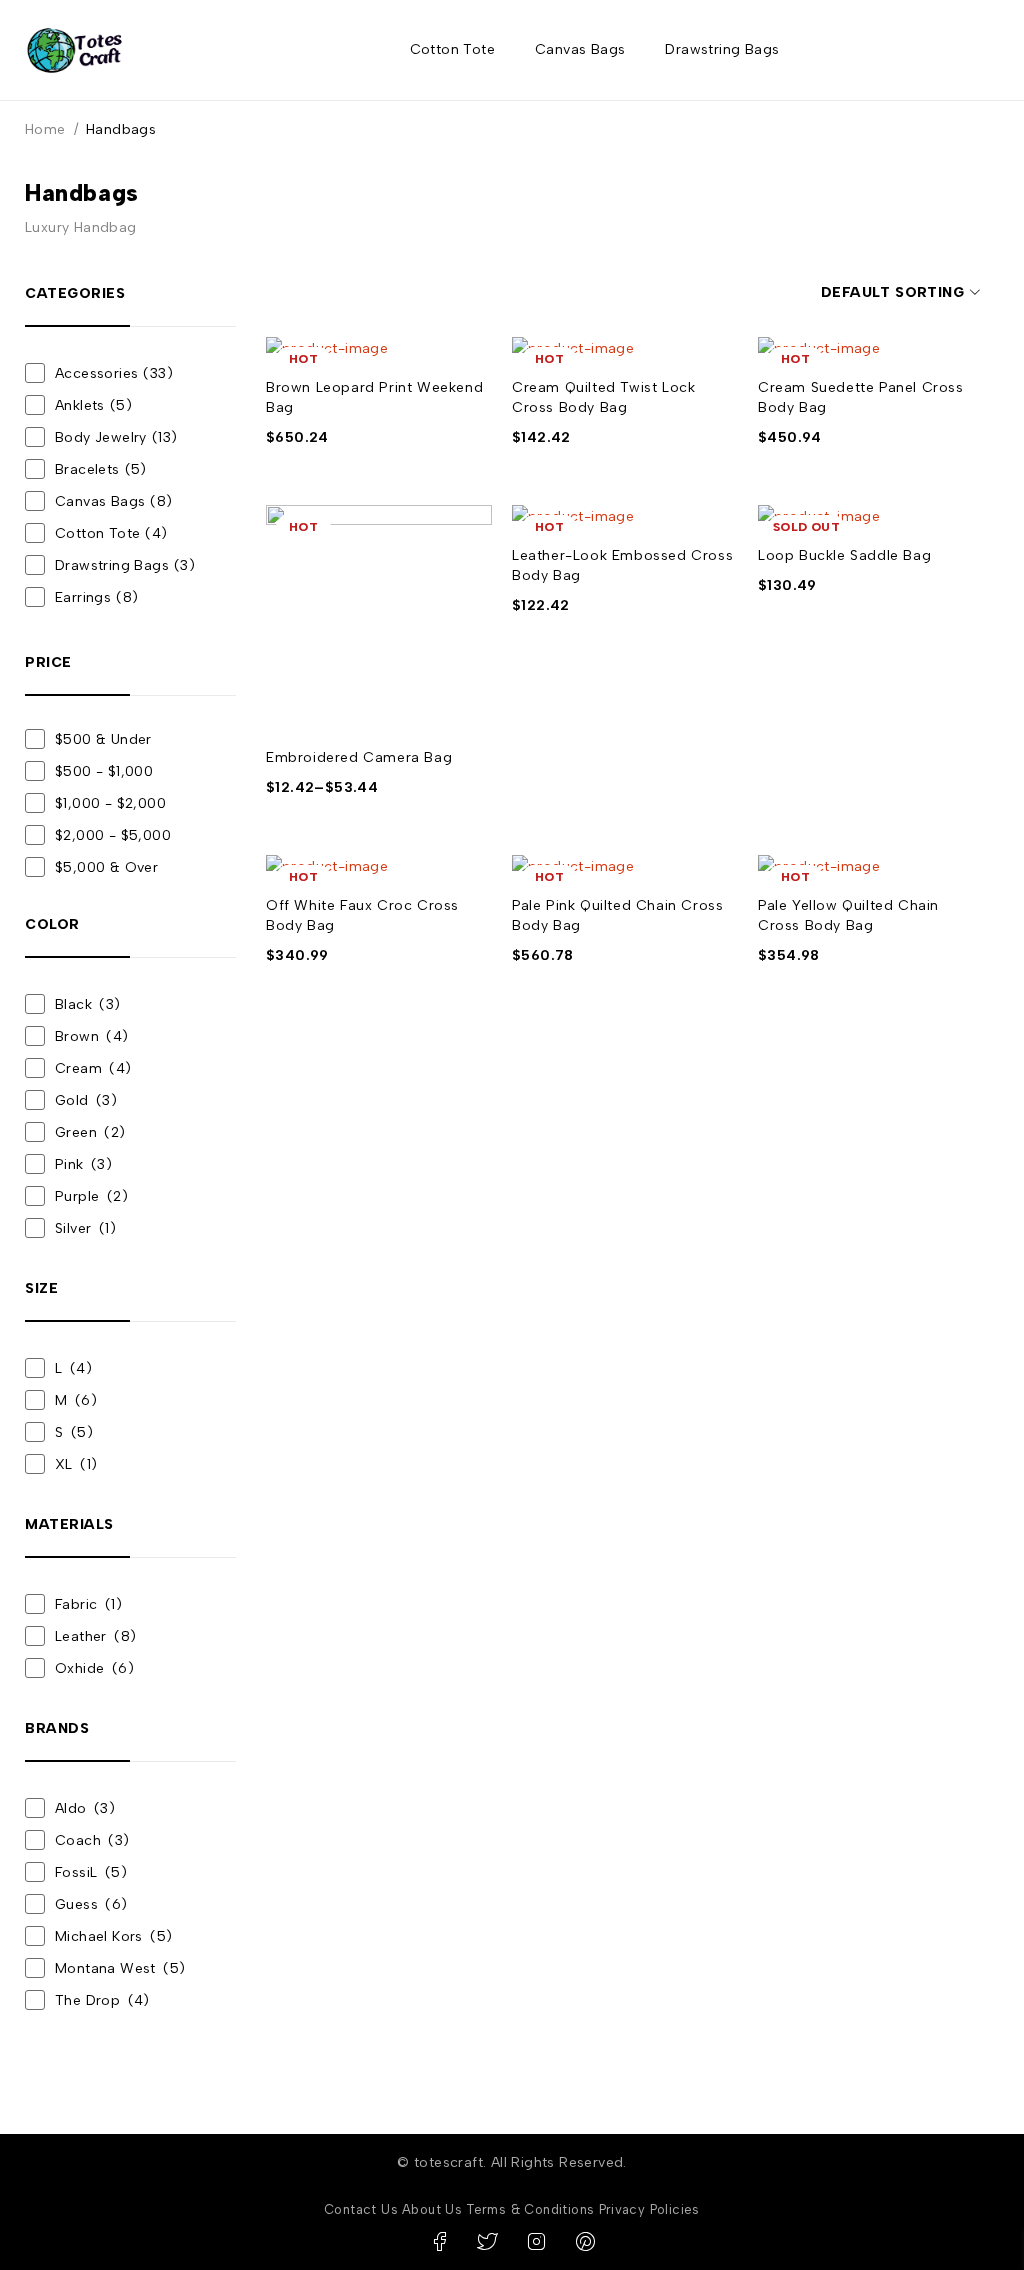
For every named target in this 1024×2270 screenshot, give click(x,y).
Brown (77, 1036)
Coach (92, 1840)
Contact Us (361, 2209)
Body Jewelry (116, 437)
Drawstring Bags (125, 565)
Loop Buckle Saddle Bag (844, 555)
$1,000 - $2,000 (110, 803)
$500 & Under (103, 739)
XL (64, 1464)
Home (45, 129)
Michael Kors (113, 1936)
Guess (91, 1904)
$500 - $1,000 (104, 771)
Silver (73, 1228)
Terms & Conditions (530, 2209)
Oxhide (79, 1668)
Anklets (93, 405)
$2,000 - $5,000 (113, 835)
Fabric (76, 1604)
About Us (432, 2209)
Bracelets (101, 469)
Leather (81, 1636)
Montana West (120, 1968)
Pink (69, 1164)
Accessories (114, 373)
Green (76, 1132)
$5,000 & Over (106, 867)
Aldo (85, 1808)
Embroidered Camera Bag (359, 757)
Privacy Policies (649, 2209)
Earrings (96, 597)
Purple (77, 1196)
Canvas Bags (114, 501)
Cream (78, 1068)
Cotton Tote (111, 533)
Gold (72, 1100)
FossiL (91, 1872)
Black (73, 1004)
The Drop (102, 2000)
